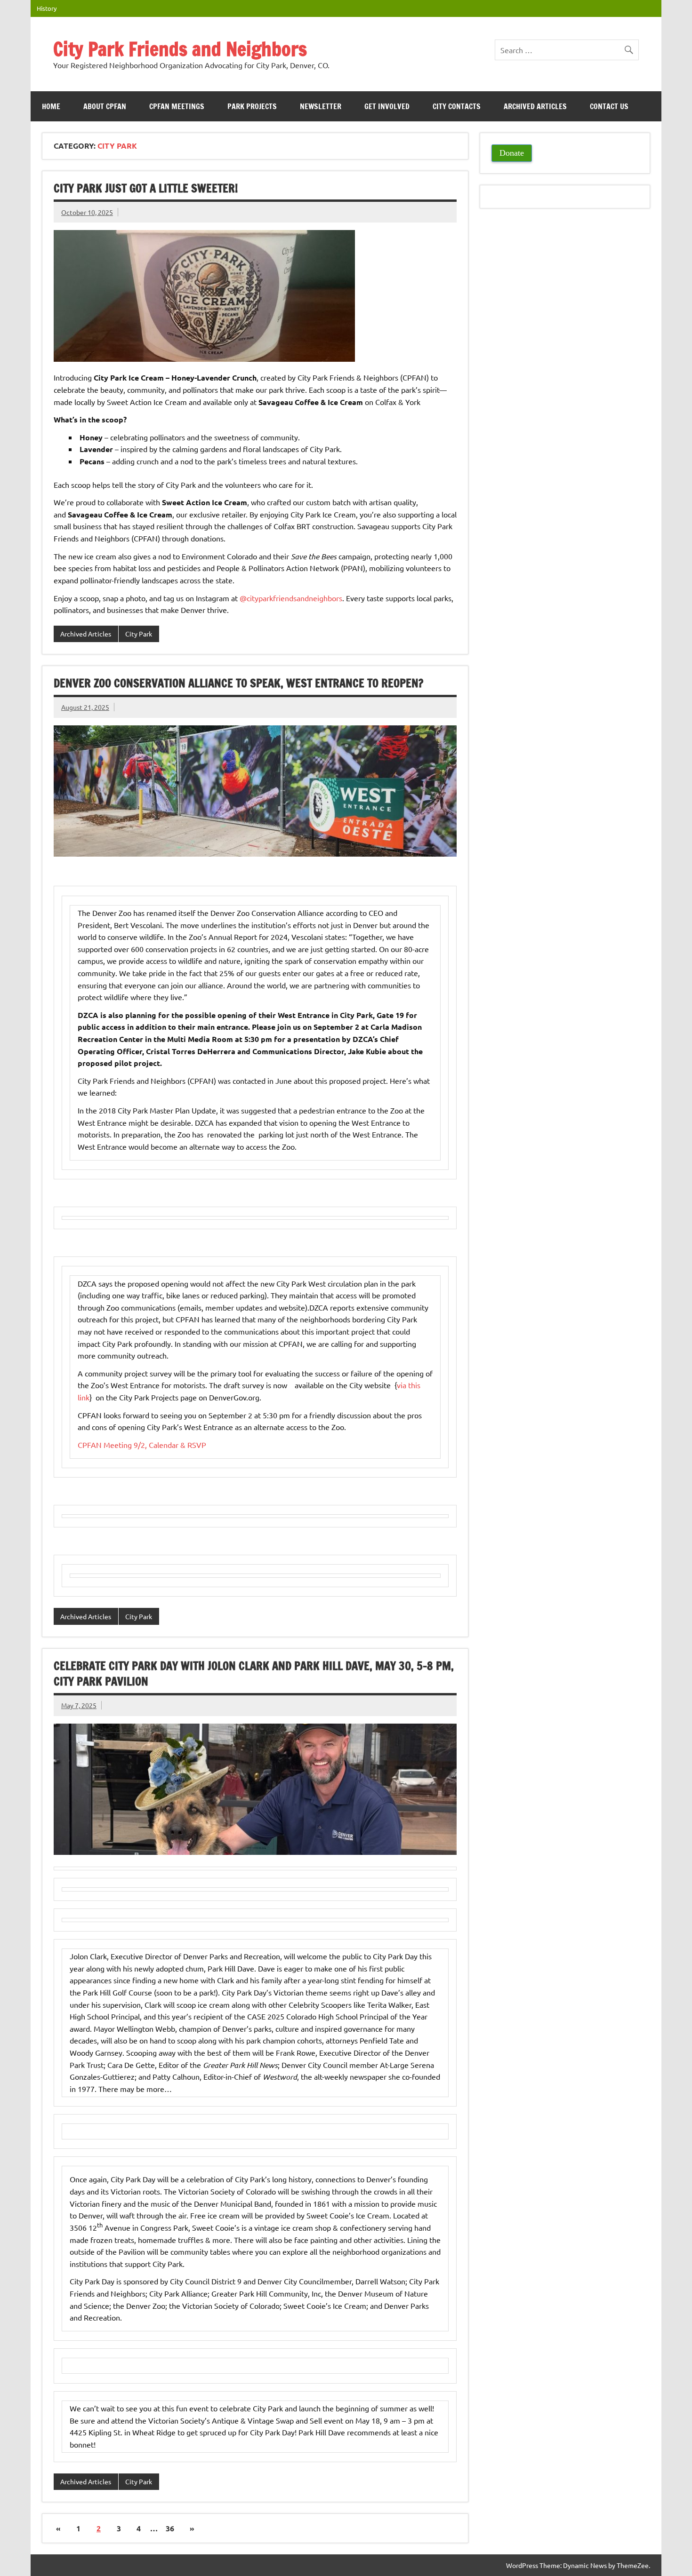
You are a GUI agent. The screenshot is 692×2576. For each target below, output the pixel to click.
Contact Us (609, 106)
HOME (51, 106)
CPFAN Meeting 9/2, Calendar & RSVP (142, 1445)
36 (170, 2528)
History (47, 8)
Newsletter (321, 106)
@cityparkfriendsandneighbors (291, 598)
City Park (139, 634)
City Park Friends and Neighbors (180, 49)
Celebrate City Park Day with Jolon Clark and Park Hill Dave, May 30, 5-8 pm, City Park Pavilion (254, 1674)
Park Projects (252, 106)
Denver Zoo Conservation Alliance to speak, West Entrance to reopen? (238, 683)
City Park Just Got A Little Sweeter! (146, 188)
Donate (512, 153)
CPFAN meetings (177, 106)
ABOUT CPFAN (105, 106)
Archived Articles (535, 106)
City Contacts (457, 106)
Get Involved (387, 106)
